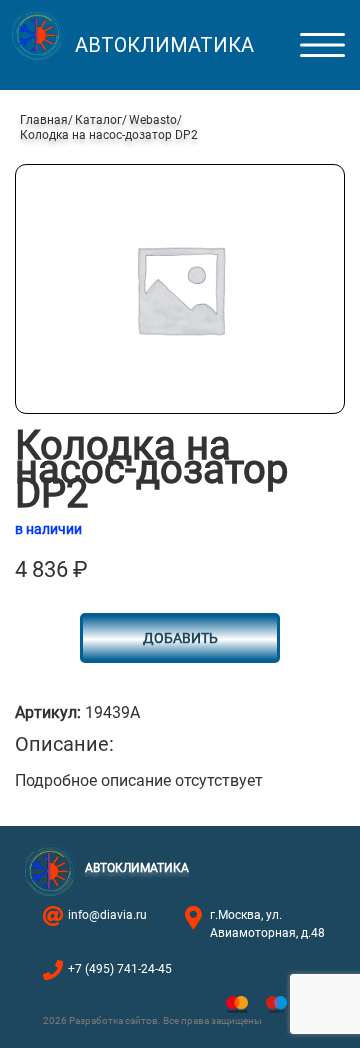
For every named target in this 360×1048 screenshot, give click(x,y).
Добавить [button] (180, 638)
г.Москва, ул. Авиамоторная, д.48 (267, 924)
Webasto (153, 120)
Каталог (98, 120)
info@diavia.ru (107, 915)
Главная (44, 120)
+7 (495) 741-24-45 (120, 969)
